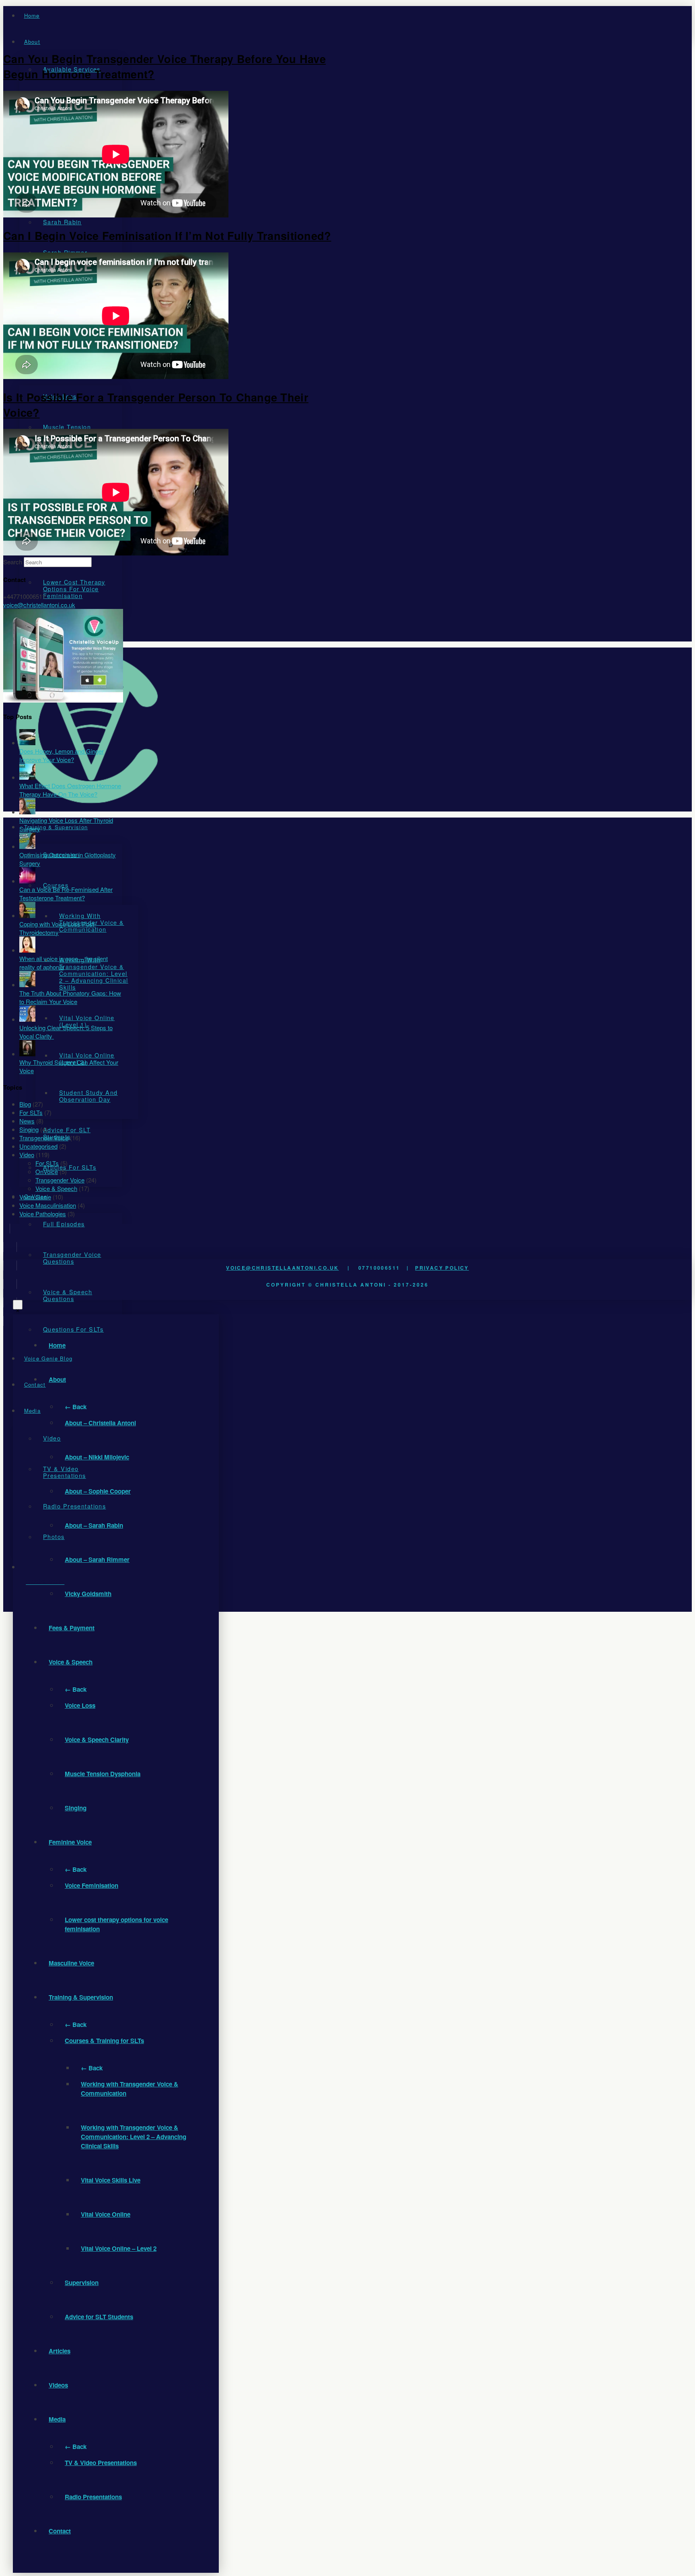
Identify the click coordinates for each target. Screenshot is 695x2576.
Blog (25, 1104)
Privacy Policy (442, 1268)
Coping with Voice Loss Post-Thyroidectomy (58, 928)
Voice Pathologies (43, 1214)
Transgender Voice (44, 1138)
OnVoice (47, 1171)
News (27, 1121)
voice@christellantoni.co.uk (39, 605)
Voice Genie (35, 1197)
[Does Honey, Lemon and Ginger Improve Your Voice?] (27, 743)
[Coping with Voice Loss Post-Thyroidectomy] (27, 915)
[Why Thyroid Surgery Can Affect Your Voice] (27, 1054)
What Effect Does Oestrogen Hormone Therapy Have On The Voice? (70, 790)
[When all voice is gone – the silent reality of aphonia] (27, 950)
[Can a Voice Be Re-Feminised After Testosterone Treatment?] (27, 881)
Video (27, 1155)
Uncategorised (38, 1146)
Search (13, 562)
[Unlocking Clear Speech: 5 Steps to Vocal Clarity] (27, 1019)
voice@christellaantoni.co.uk (282, 1268)
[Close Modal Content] (18, 1305)
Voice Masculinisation (48, 1205)
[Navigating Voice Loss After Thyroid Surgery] (27, 812)
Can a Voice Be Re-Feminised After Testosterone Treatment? (66, 894)
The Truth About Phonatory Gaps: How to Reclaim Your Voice (70, 997)
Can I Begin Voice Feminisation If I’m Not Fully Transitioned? (167, 236)
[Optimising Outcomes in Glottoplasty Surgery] (27, 846)
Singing (29, 1129)
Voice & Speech (56, 1188)
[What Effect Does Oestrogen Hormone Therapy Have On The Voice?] (27, 777)
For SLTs (31, 1112)
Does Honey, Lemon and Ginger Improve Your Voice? (62, 755)
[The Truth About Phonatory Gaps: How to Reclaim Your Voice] (27, 985)
